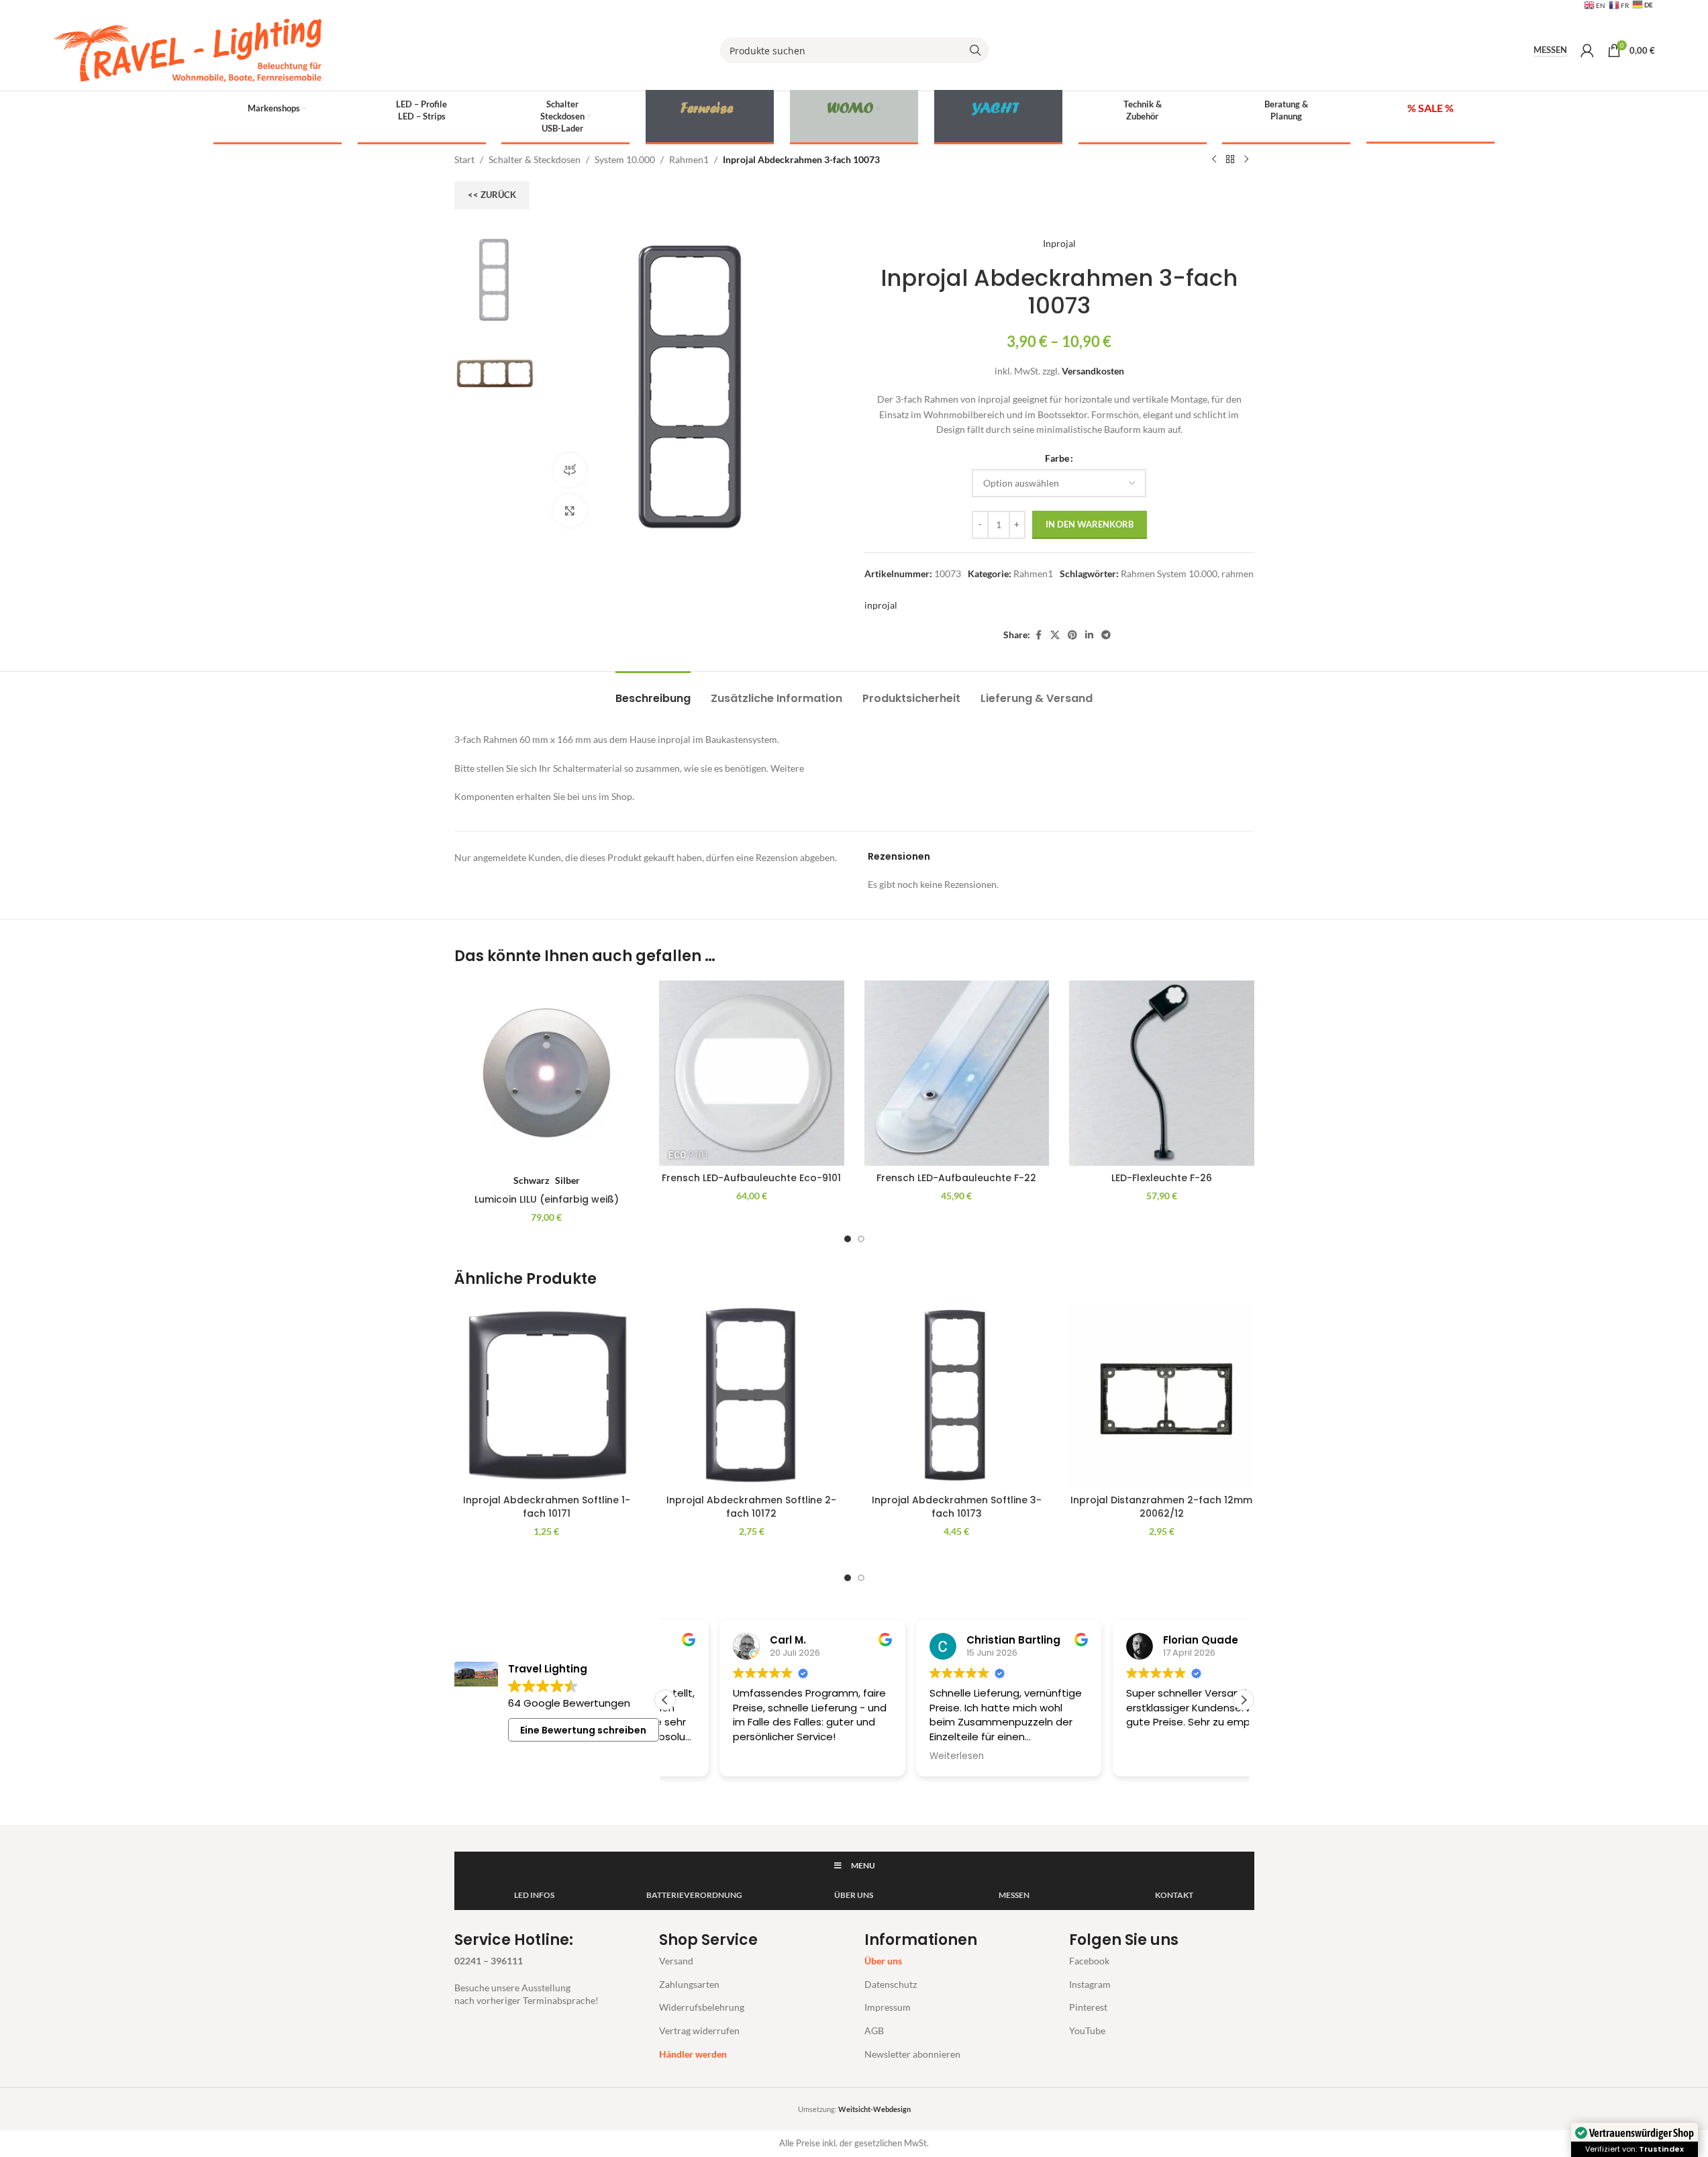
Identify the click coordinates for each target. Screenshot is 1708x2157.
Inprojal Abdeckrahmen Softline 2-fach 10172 (751, 1507)
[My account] (1587, 50)
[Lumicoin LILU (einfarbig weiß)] (547, 1073)
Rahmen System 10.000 (1169, 573)
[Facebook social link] (1038, 635)
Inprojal (1059, 243)
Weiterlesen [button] (902, 1756)
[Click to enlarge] (570, 511)
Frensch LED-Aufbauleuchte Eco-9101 (751, 1178)
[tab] (653, 692)
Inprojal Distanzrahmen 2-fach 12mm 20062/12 (1161, 1507)
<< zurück (492, 195)
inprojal (881, 605)
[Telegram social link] (1106, 635)
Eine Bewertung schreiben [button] (583, 1730)
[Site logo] (187, 49)
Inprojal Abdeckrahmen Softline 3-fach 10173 (957, 1507)
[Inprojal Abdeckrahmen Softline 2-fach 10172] (752, 1395)
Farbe (1057, 458)
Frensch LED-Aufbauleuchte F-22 (956, 1178)
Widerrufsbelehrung (702, 2007)
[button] (1244, 1700)
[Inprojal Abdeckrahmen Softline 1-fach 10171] (547, 1395)
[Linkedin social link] (1089, 635)
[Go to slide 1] (848, 1239)
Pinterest (1088, 2007)
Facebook (1089, 1961)
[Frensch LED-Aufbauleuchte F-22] (957, 1073)
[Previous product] (1214, 160)
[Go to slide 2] (861, 1239)
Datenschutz (891, 1984)
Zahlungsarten (689, 1984)
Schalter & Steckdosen (535, 159)
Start (464, 159)
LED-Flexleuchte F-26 (1162, 1178)
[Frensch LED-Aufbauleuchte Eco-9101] (752, 1073)
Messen (1550, 50)
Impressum (888, 2007)
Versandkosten (1093, 371)
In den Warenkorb (1090, 524)
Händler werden (693, 2054)
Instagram (1090, 1984)
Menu (863, 1865)
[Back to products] (1230, 160)
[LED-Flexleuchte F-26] (1162, 1073)
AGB (874, 2030)
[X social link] (1055, 635)
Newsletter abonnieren (912, 2054)
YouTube (1087, 2030)
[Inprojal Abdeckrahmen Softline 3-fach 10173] (957, 1395)
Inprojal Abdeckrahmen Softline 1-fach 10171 (547, 1507)
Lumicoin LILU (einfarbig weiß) (547, 1199)
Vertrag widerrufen (699, 2030)
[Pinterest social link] (1072, 635)
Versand (676, 1961)
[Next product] (1246, 160)
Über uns (883, 1961)
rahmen (1238, 573)
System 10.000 (625, 159)
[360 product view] (570, 470)
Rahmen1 (689, 159)
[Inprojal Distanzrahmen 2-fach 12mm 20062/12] (1162, 1395)
